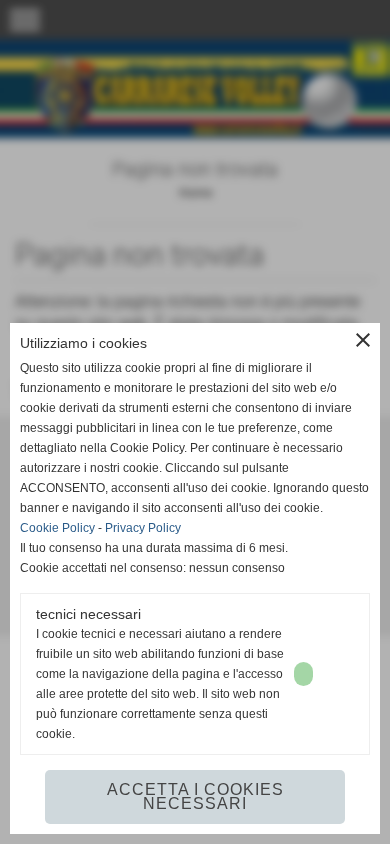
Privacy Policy (143, 528)
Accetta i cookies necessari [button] (195, 796)
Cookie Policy (57, 528)
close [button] (363, 340)
